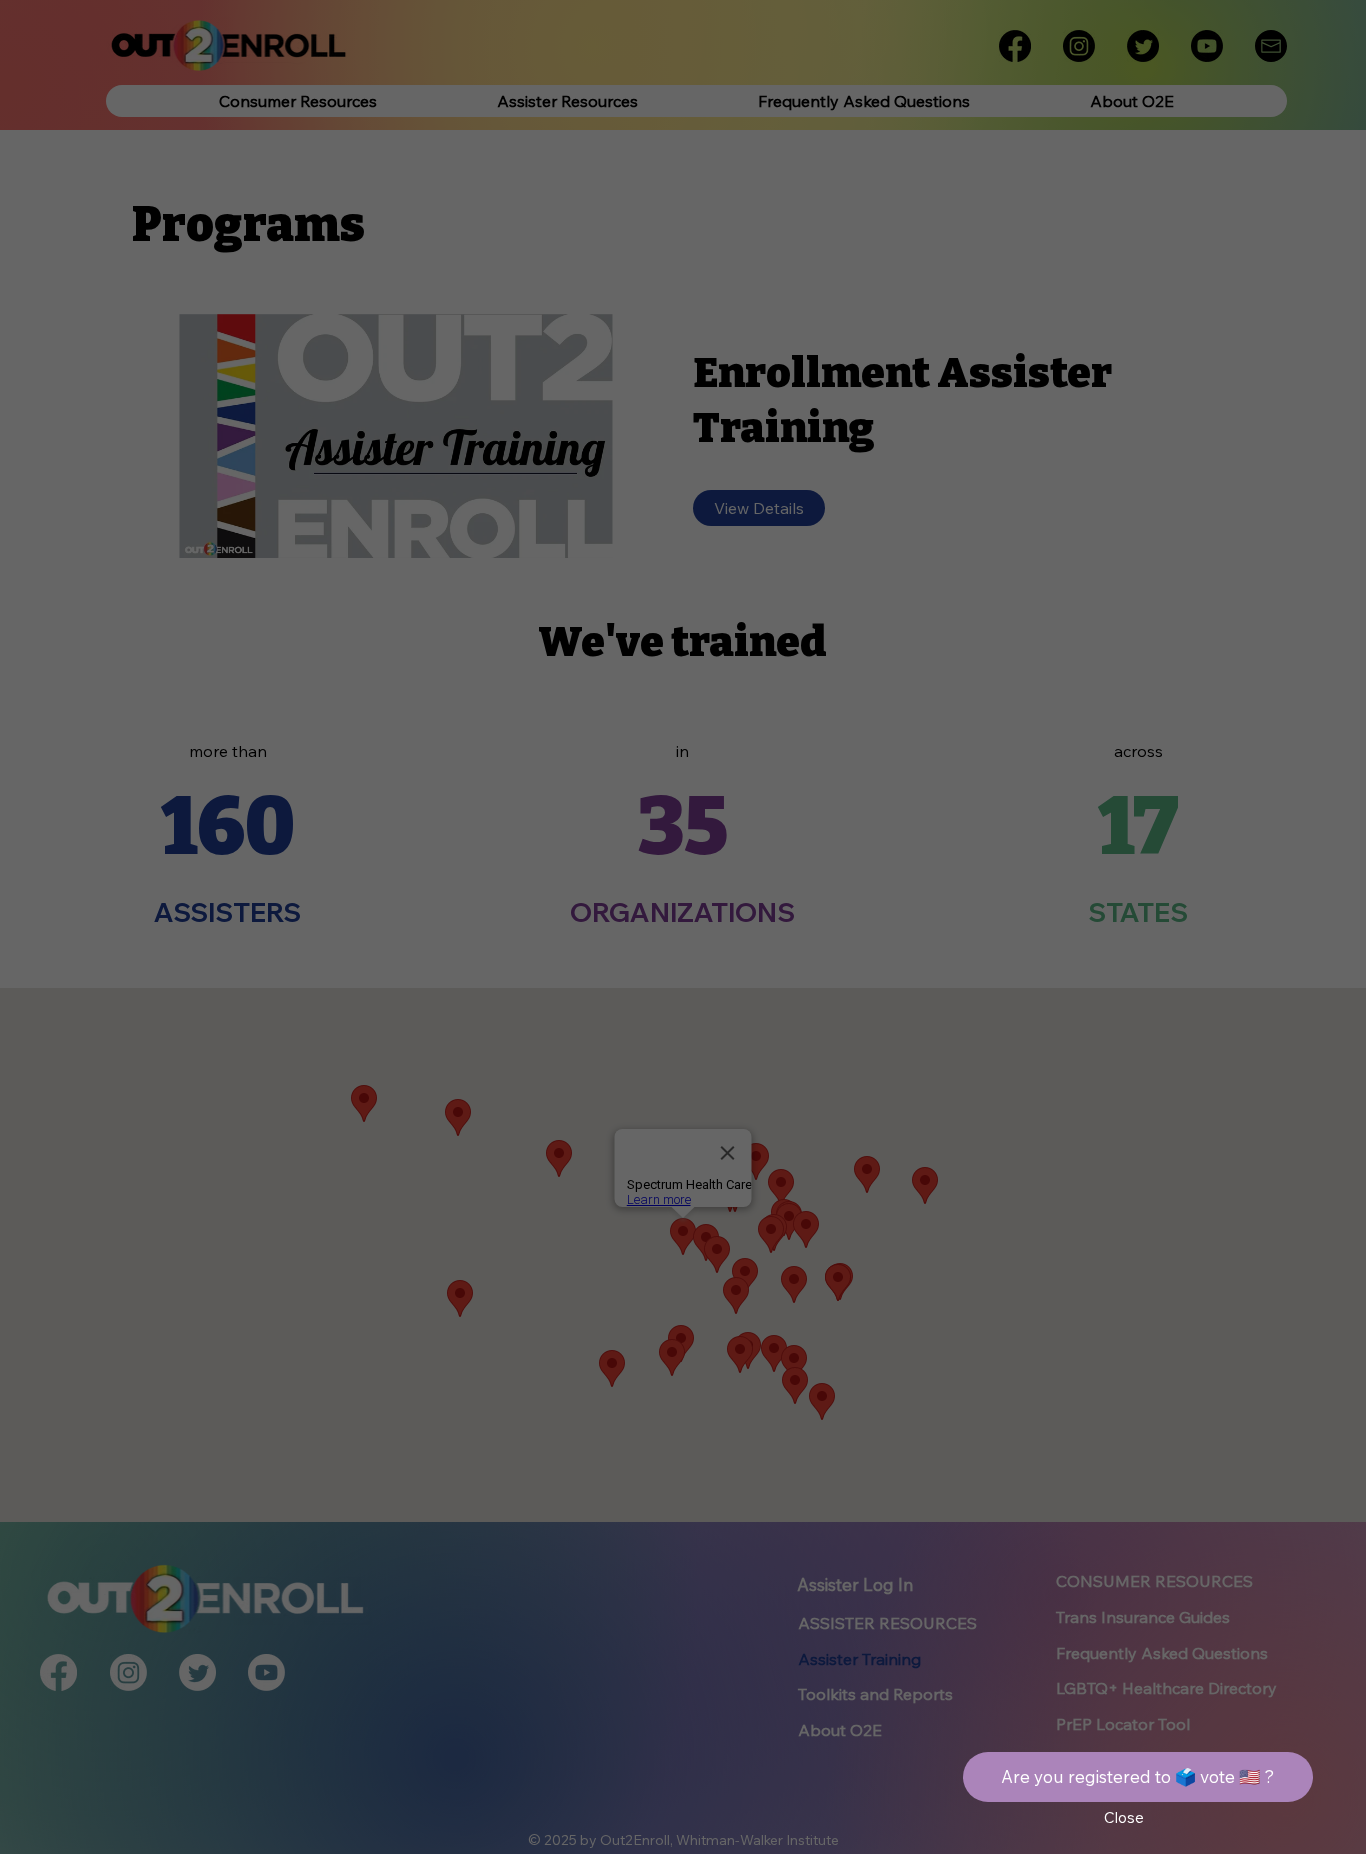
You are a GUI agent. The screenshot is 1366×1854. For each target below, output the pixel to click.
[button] (1123, 1818)
